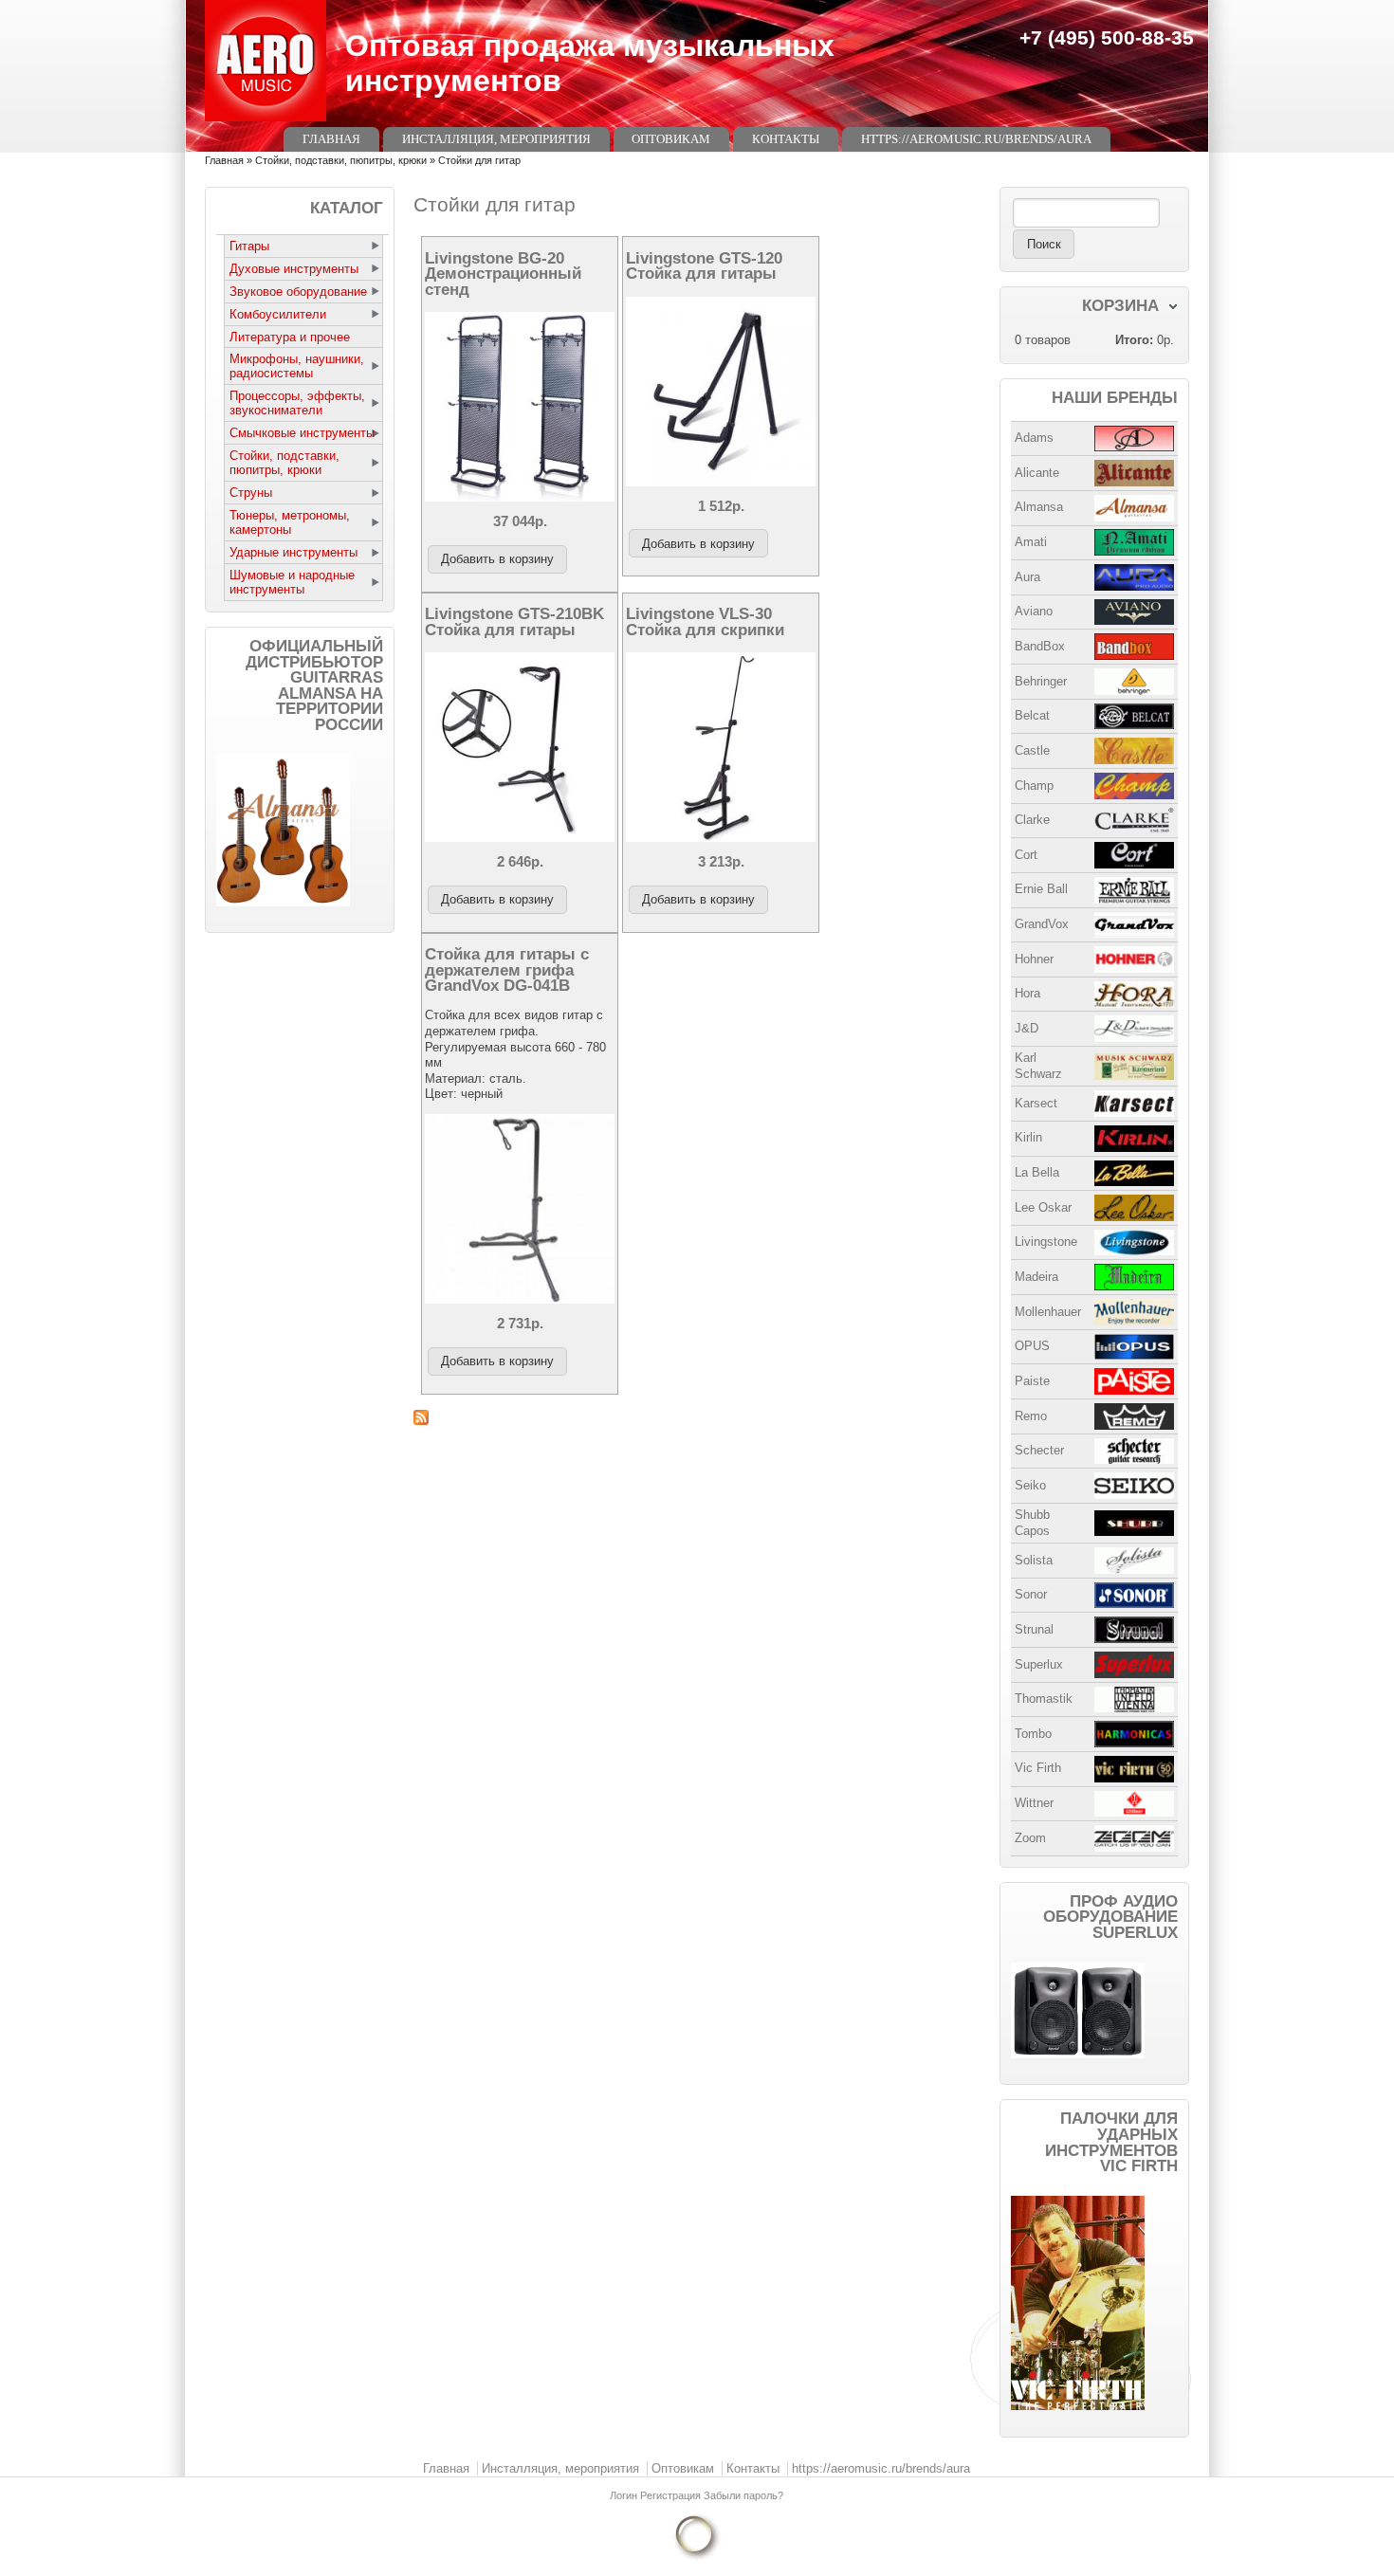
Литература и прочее (290, 337)
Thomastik (1044, 1699)
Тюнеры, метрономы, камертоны (290, 522)
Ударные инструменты (293, 552)
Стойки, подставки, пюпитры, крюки (341, 160)
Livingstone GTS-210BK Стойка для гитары (514, 621)
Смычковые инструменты (302, 433)
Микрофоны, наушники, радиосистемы (297, 366)
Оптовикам (671, 139)
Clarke (1032, 820)
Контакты (786, 139)
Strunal (1034, 1629)
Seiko (1030, 1485)
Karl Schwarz (1038, 1066)
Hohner (1034, 959)
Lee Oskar (1043, 1207)
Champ (1034, 786)
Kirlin (1028, 1137)
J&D (1027, 1028)
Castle (1032, 750)
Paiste (1032, 1381)
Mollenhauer (1048, 1312)
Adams (1034, 438)
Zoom (1030, 1838)
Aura (1027, 577)
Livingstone (1046, 1242)
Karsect (1036, 1103)
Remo (1031, 1416)
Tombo (1033, 1734)
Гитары (249, 246)
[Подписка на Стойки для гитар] (697, 1417)
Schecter (1039, 1450)
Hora (1027, 993)
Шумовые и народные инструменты (292, 582)
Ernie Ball (1041, 889)
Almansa (1039, 507)
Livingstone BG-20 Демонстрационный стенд (503, 274)
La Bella (1037, 1172)
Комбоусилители (278, 314)
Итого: (1134, 340)
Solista (1034, 1560)
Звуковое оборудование (298, 292)
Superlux (1039, 1664)
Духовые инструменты (294, 269)
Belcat (1032, 715)
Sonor (1031, 1594)
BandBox (1040, 646)
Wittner (1034, 1803)
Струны (251, 493)
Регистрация (672, 2495)
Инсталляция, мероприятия (496, 139)
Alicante (1037, 473)
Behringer (1041, 681)
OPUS (1032, 1346)
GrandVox (1042, 924)
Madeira (1036, 1277)
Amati (1031, 542)
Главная (331, 139)
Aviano (1034, 611)
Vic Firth (1038, 1768)
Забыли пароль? (743, 2495)
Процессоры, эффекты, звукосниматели (297, 403)
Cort (1026, 855)
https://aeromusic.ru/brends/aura (976, 139)
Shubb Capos (1032, 1523)
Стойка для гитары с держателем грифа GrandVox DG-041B (507, 969)
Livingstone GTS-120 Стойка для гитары (704, 266)
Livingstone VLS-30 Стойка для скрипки (705, 621)
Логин (625, 2495)
